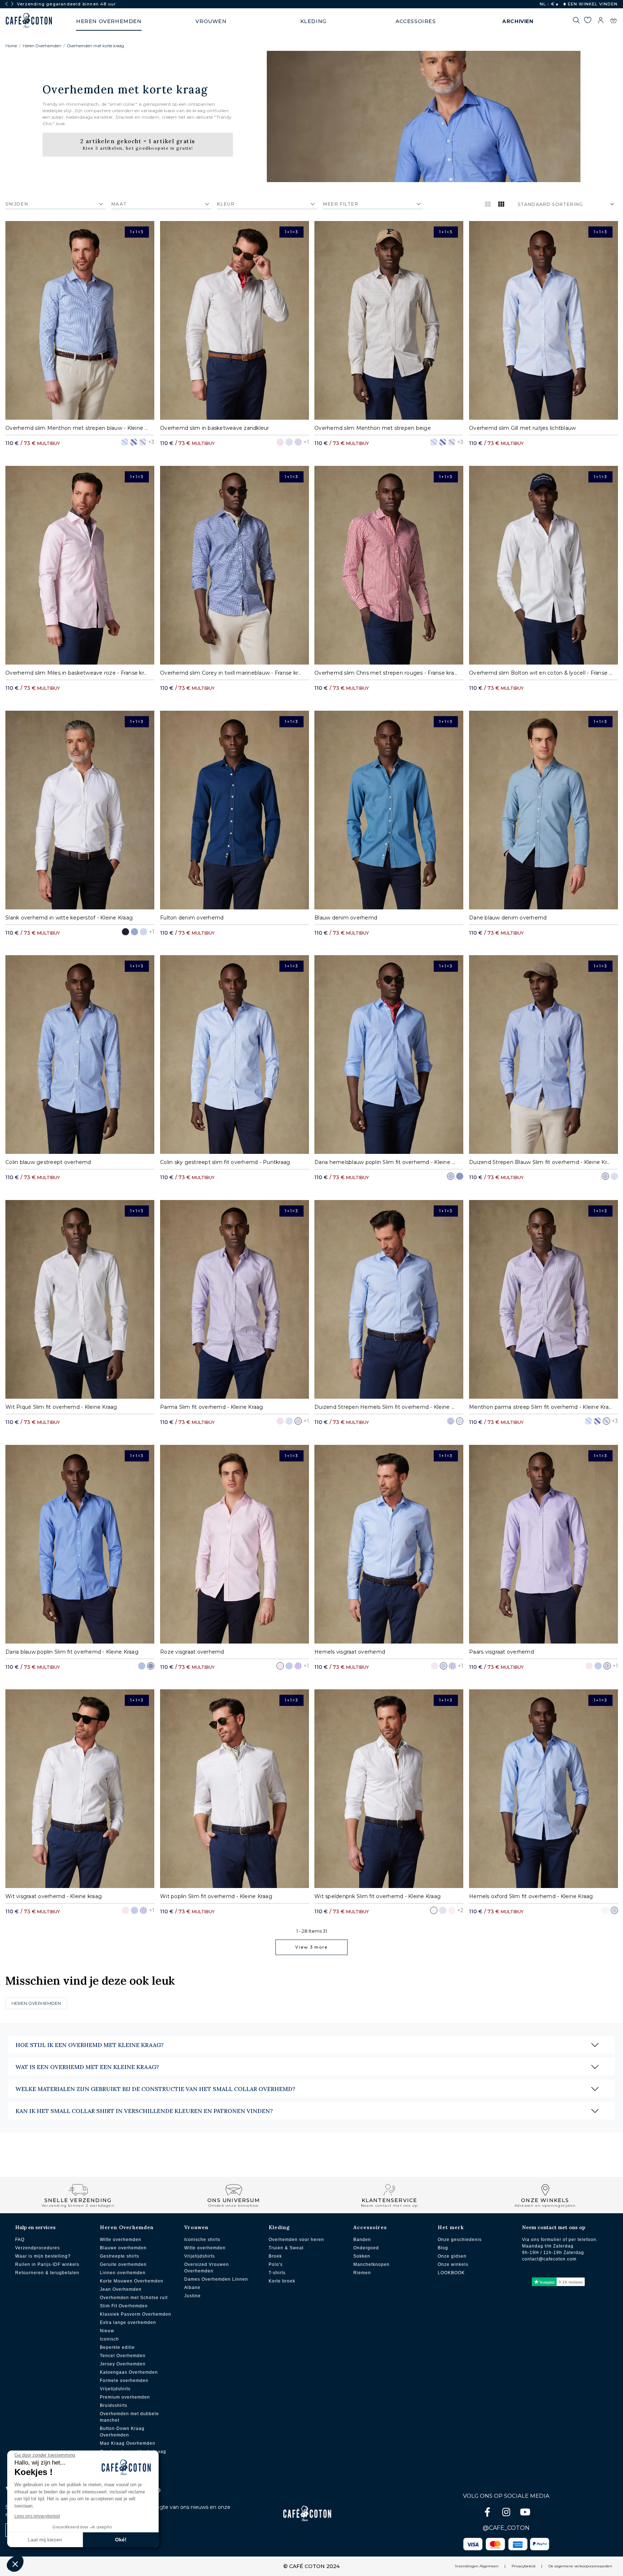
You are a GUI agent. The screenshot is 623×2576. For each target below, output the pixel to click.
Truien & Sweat (286, 2248)
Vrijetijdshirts (115, 2389)
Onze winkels (453, 2264)
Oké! (121, 2540)
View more (311, 1947)
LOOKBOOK (451, 2273)
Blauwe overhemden (123, 2248)
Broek (275, 2256)
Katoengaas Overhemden (129, 2372)
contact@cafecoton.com (549, 2259)
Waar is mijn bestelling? (43, 2256)
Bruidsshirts (114, 2405)
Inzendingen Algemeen (477, 2566)
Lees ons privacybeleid (37, 2516)
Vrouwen (196, 2227)
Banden (362, 2240)
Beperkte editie (117, 2347)
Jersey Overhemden (123, 2364)
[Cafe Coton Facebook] (488, 2513)
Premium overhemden (125, 2397)
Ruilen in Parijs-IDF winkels (47, 2264)
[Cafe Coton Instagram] (507, 2513)
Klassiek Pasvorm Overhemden (136, 2314)
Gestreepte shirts (120, 2256)
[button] (15, 2564)
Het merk (451, 2227)
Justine (193, 2296)
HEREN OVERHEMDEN (36, 2003)
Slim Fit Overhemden (124, 2306)
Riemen (362, 2273)
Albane (192, 2288)
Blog (443, 2248)
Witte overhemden (121, 2240)
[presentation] (6, 4)
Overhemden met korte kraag (96, 46)
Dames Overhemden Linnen (216, 2279)
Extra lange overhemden (128, 2323)
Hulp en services (35, 2227)
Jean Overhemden (121, 2289)
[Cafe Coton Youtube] (525, 2513)
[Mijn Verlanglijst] (587, 21)
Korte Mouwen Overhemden (132, 2281)
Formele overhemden (124, 2381)
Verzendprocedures (37, 2248)
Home (11, 46)
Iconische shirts (202, 2240)
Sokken (362, 2256)
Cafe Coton (29, 21)
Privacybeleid (523, 2566)
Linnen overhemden (123, 2273)
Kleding (279, 2227)
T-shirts (277, 2273)
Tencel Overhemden (123, 2356)
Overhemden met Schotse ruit (134, 2298)
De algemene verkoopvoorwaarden (580, 2566)
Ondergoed (366, 2248)
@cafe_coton (506, 2528)
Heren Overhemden (42, 46)
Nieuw (107, 2331)
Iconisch (109, 2339)
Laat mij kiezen (45, 2540)
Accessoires (370, 2227)
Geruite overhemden (123, 2264)
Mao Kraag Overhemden (128, 2443)
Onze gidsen (452, 2256)
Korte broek (282, 2281)
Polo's (276, 2264)
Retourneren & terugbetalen (47, 2273)
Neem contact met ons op (554, 2227)
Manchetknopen (372, 2264)
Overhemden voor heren (296, 2240)
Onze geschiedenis (460, 2240)
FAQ (20, 2240)
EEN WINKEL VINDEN (592, 4)
